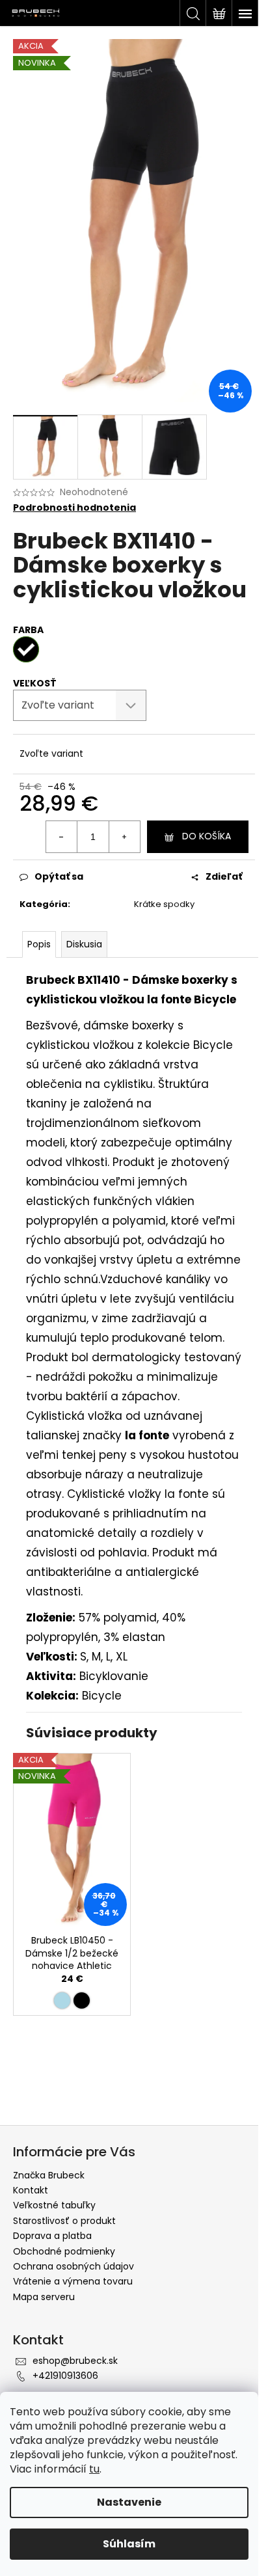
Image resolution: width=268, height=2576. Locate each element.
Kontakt (31, 2190)
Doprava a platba (52, 2236)
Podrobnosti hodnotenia (74, 508)
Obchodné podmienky (64, 2251)
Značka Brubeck (49, 2175)
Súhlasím (129, 2544)
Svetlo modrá (62, 2000)
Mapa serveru (44, 2297)
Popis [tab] (39, 944)
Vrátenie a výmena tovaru (73, 2281)
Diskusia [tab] (84, 944)
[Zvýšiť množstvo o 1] (124, 837)
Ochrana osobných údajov (74, 2266)
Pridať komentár (74, 2093)
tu (94, 2469)
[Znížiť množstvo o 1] (62, 837)
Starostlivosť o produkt (64, 2221)
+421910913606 (65, 2376)
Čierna (82, 2000)
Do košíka (207, 836)
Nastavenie (129, 2502)
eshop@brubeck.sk (75, 2361)
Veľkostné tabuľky (54, 2205)
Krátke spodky (164, 904)
